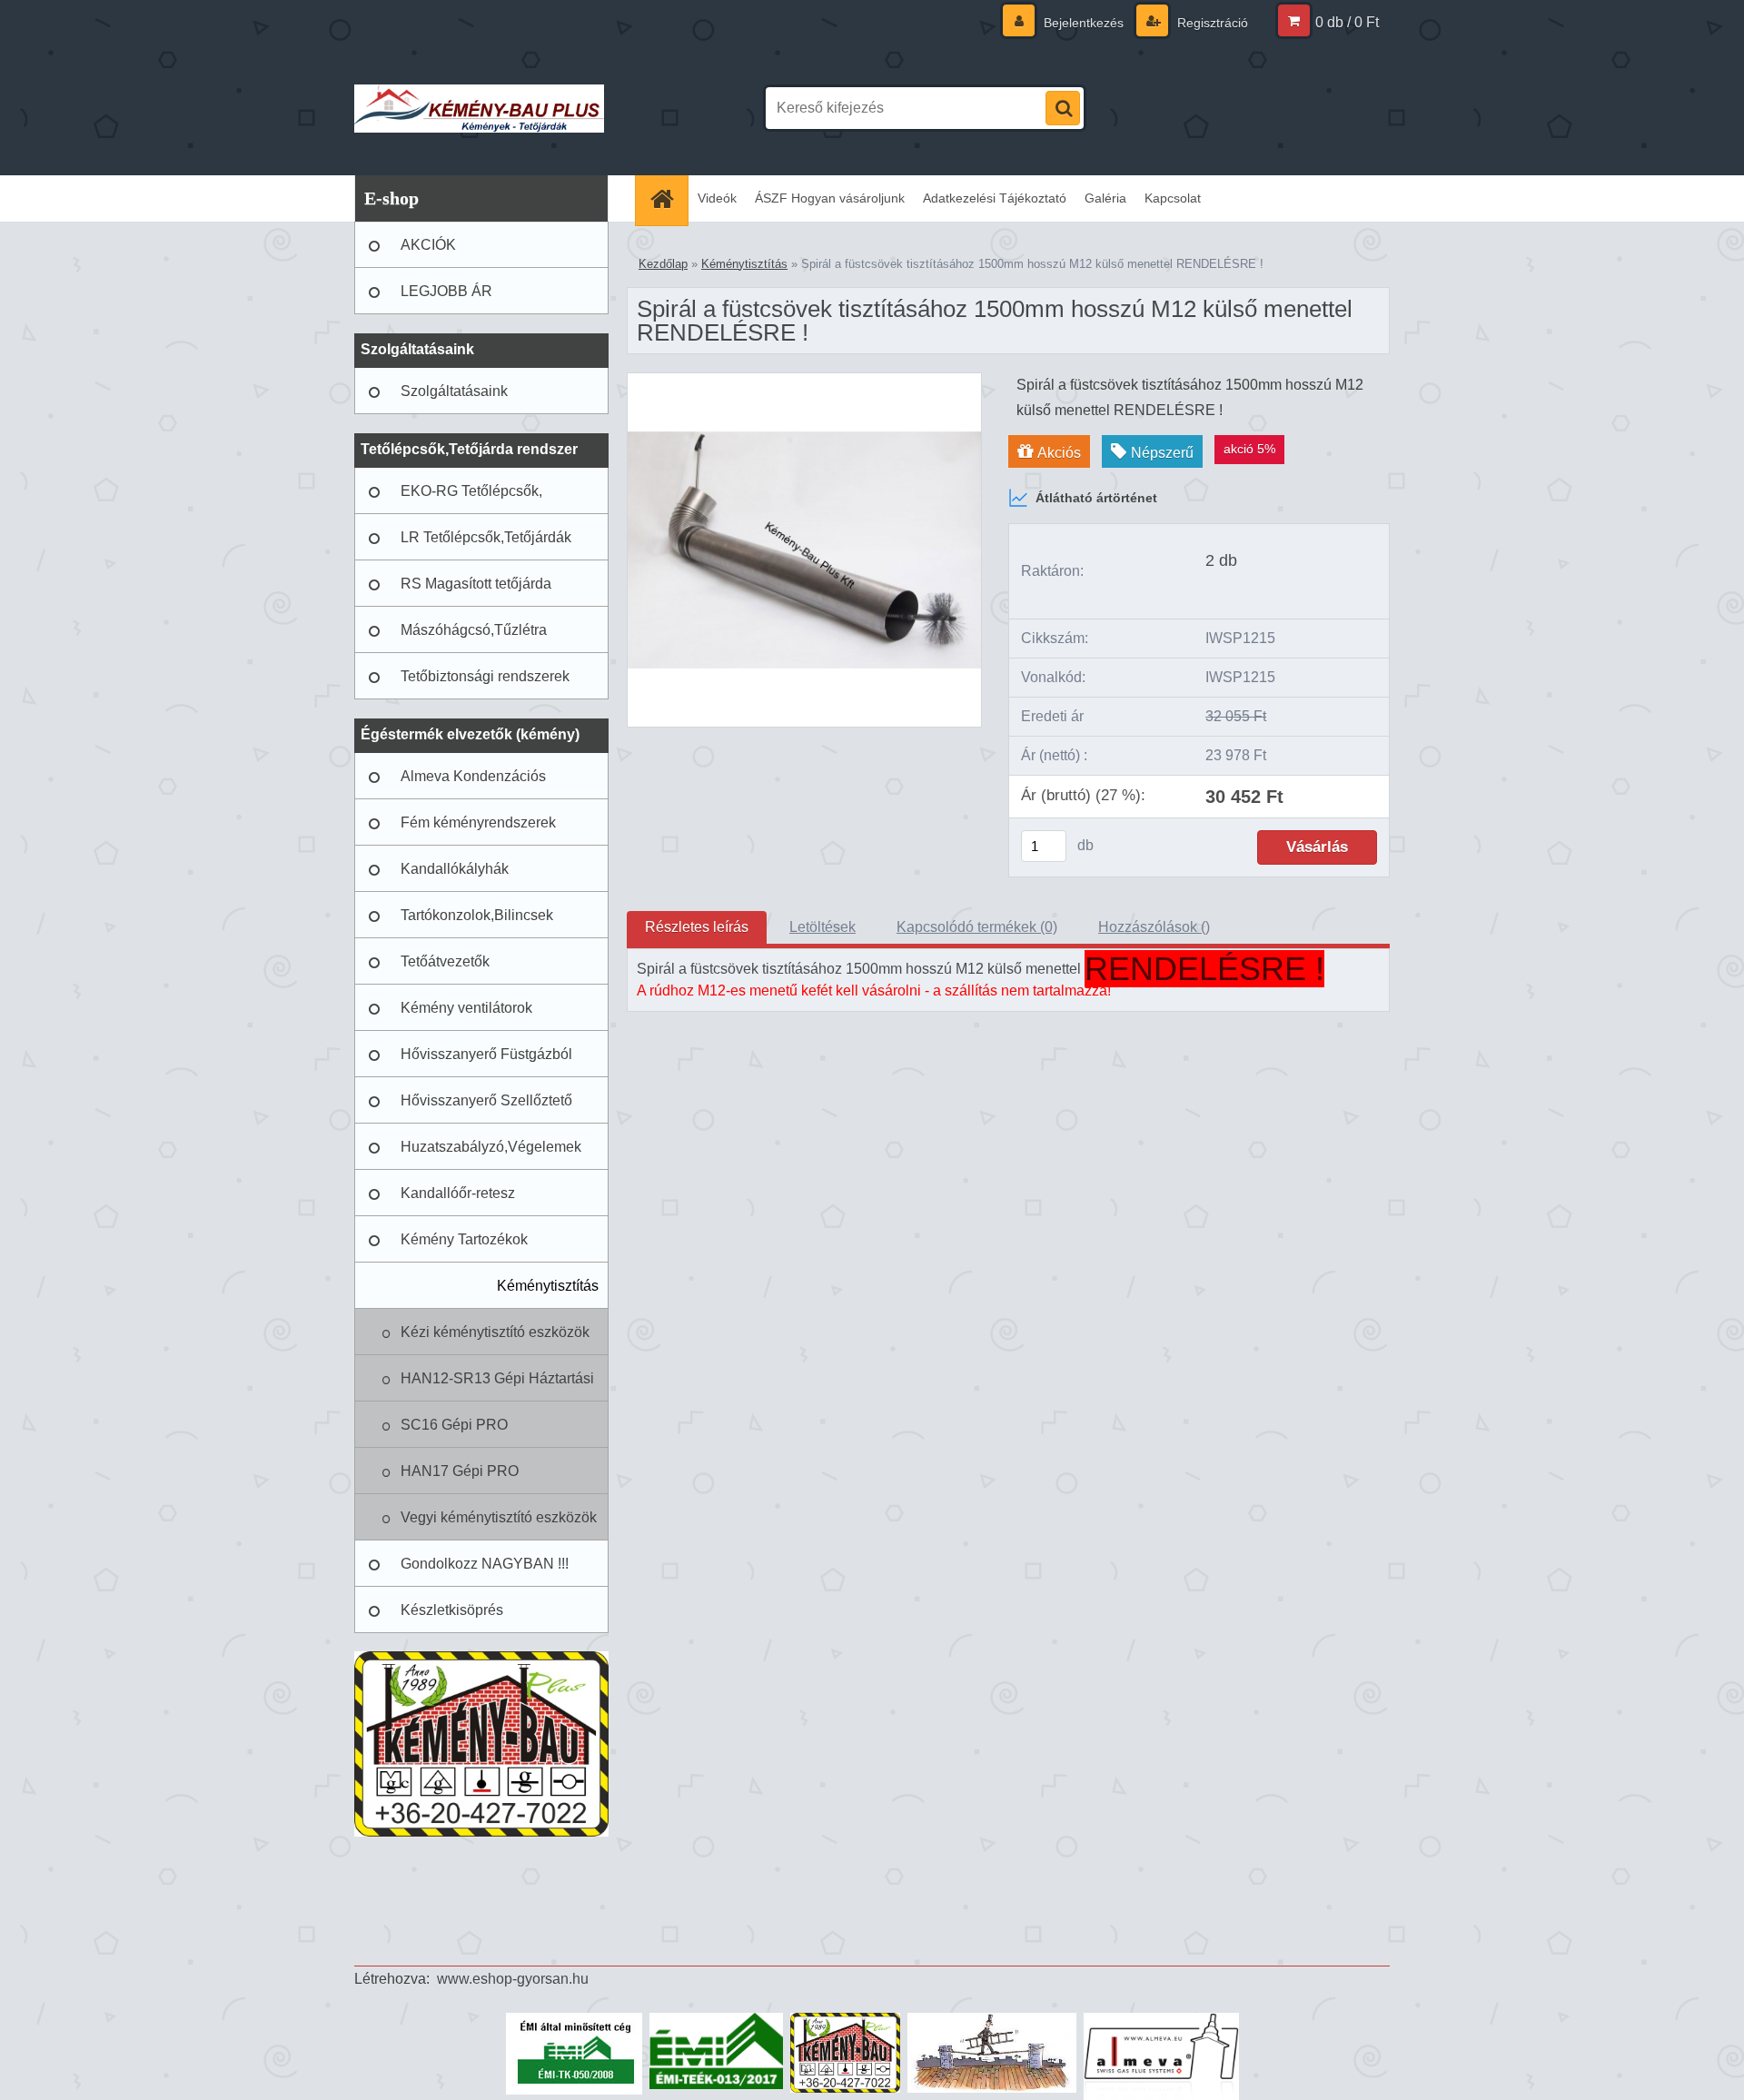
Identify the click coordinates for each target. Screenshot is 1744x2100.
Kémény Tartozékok (464, 1239)
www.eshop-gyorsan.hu (513, 1979)
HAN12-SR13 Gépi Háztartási (497, 1378)
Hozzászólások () (1154, 927)
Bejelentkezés (1084, 23)
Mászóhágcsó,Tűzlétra (474, 630)
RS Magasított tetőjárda (476, 584)
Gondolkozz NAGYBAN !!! (485, 1564)
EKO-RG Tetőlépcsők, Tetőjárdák (471, 499)
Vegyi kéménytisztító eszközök (499, 1517)
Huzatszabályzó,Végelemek (491, 1147)
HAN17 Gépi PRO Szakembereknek (460, 1479)
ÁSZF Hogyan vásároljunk (830, 198)
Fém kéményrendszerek (478, 822)
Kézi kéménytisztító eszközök (495, 1332)
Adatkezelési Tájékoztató (995, 198)
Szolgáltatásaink (454, 391)
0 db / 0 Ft (1347, 22)
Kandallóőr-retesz (458, 1193)
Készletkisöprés (452, 1610)
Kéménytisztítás (548, 1286)
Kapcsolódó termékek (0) (977, 927)
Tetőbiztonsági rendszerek (485, 676)
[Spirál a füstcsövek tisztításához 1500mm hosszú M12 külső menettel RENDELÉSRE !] (804, 380)
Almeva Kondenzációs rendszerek (473, 784)
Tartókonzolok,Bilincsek (477, 915)
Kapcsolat (1173, 198)
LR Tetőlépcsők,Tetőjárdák (486, 537)
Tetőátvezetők (445, 961)
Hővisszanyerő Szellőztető (486, 1100)
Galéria (1105, 198)
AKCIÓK (428, 245)
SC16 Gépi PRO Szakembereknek (457, 1432)
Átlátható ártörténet (1096, 498)
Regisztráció (1211, 23)
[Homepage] (668, 198)
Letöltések (822, 927)
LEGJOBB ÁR (446, 291)
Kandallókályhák (455, 869)
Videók (717, 198)
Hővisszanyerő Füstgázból (486, 1054)
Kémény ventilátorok (466, 1008)
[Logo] (479, 108)
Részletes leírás (697, 927)
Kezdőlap (663, 264)
